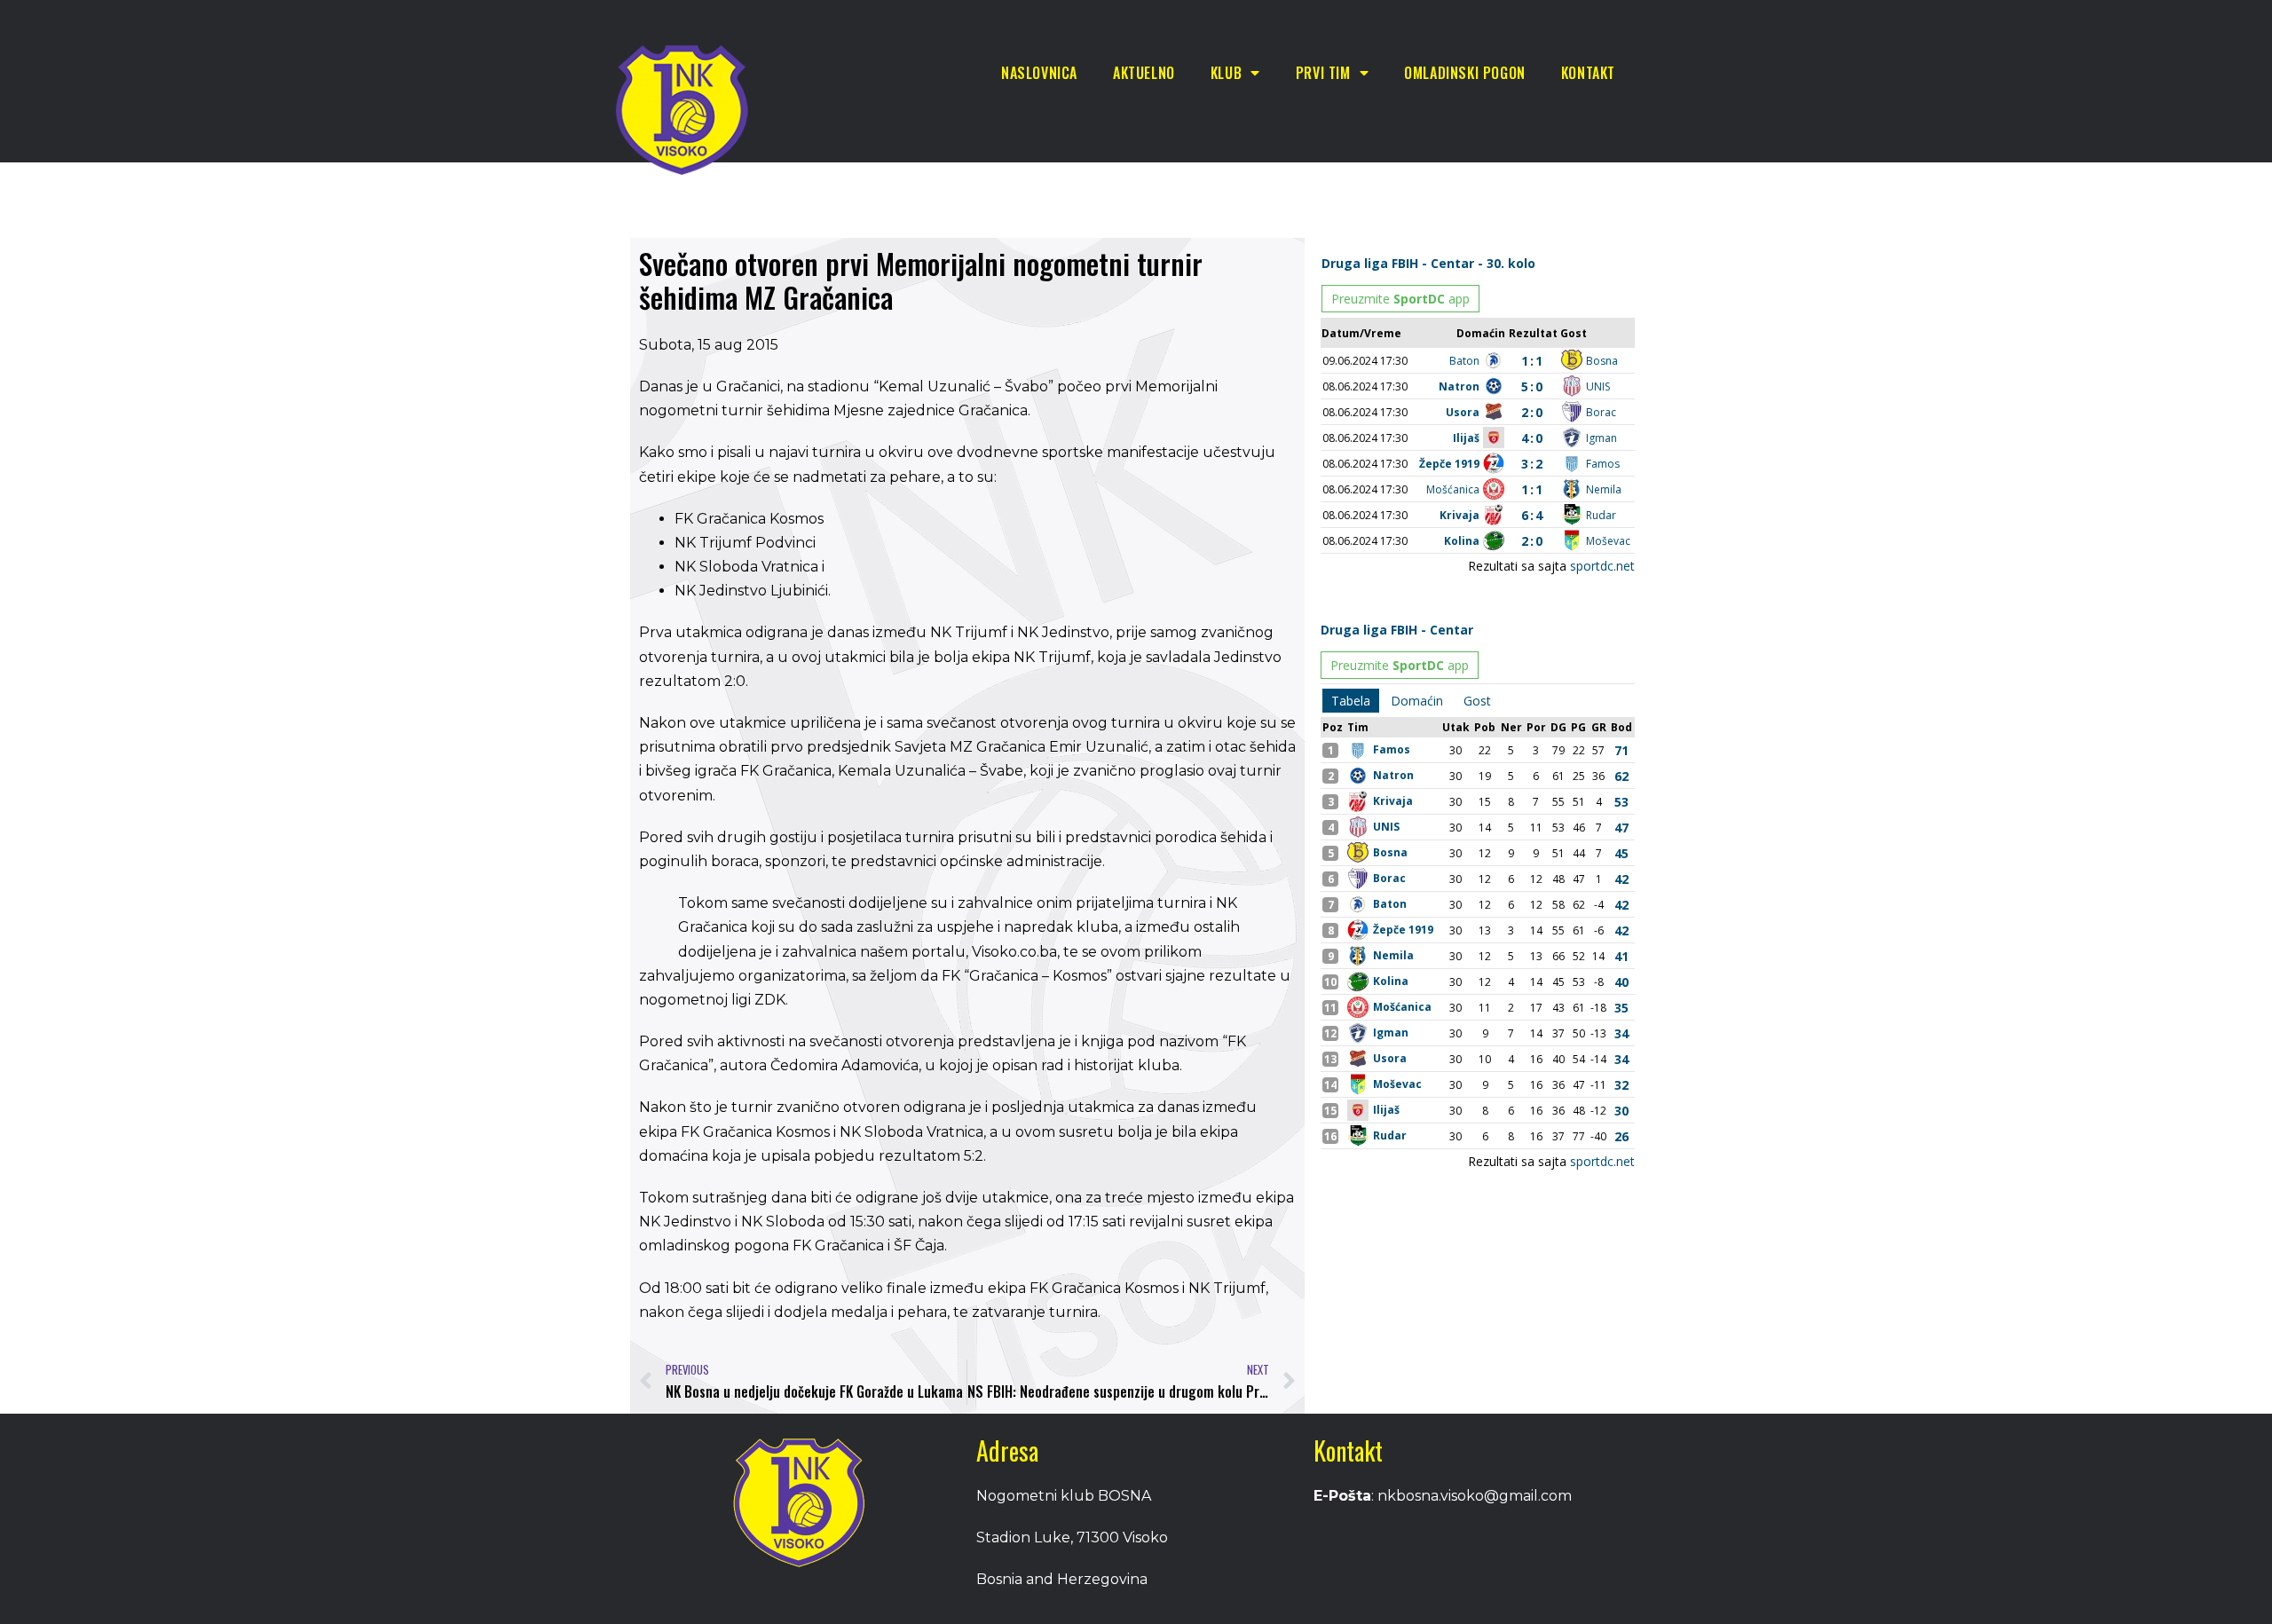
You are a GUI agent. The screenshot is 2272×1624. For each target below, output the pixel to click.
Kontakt (1588, 73)
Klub (1226, 73)
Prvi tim (1323, 73)
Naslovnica (1039, 73)
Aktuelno (1144, 73)
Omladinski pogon (1465, 73)
